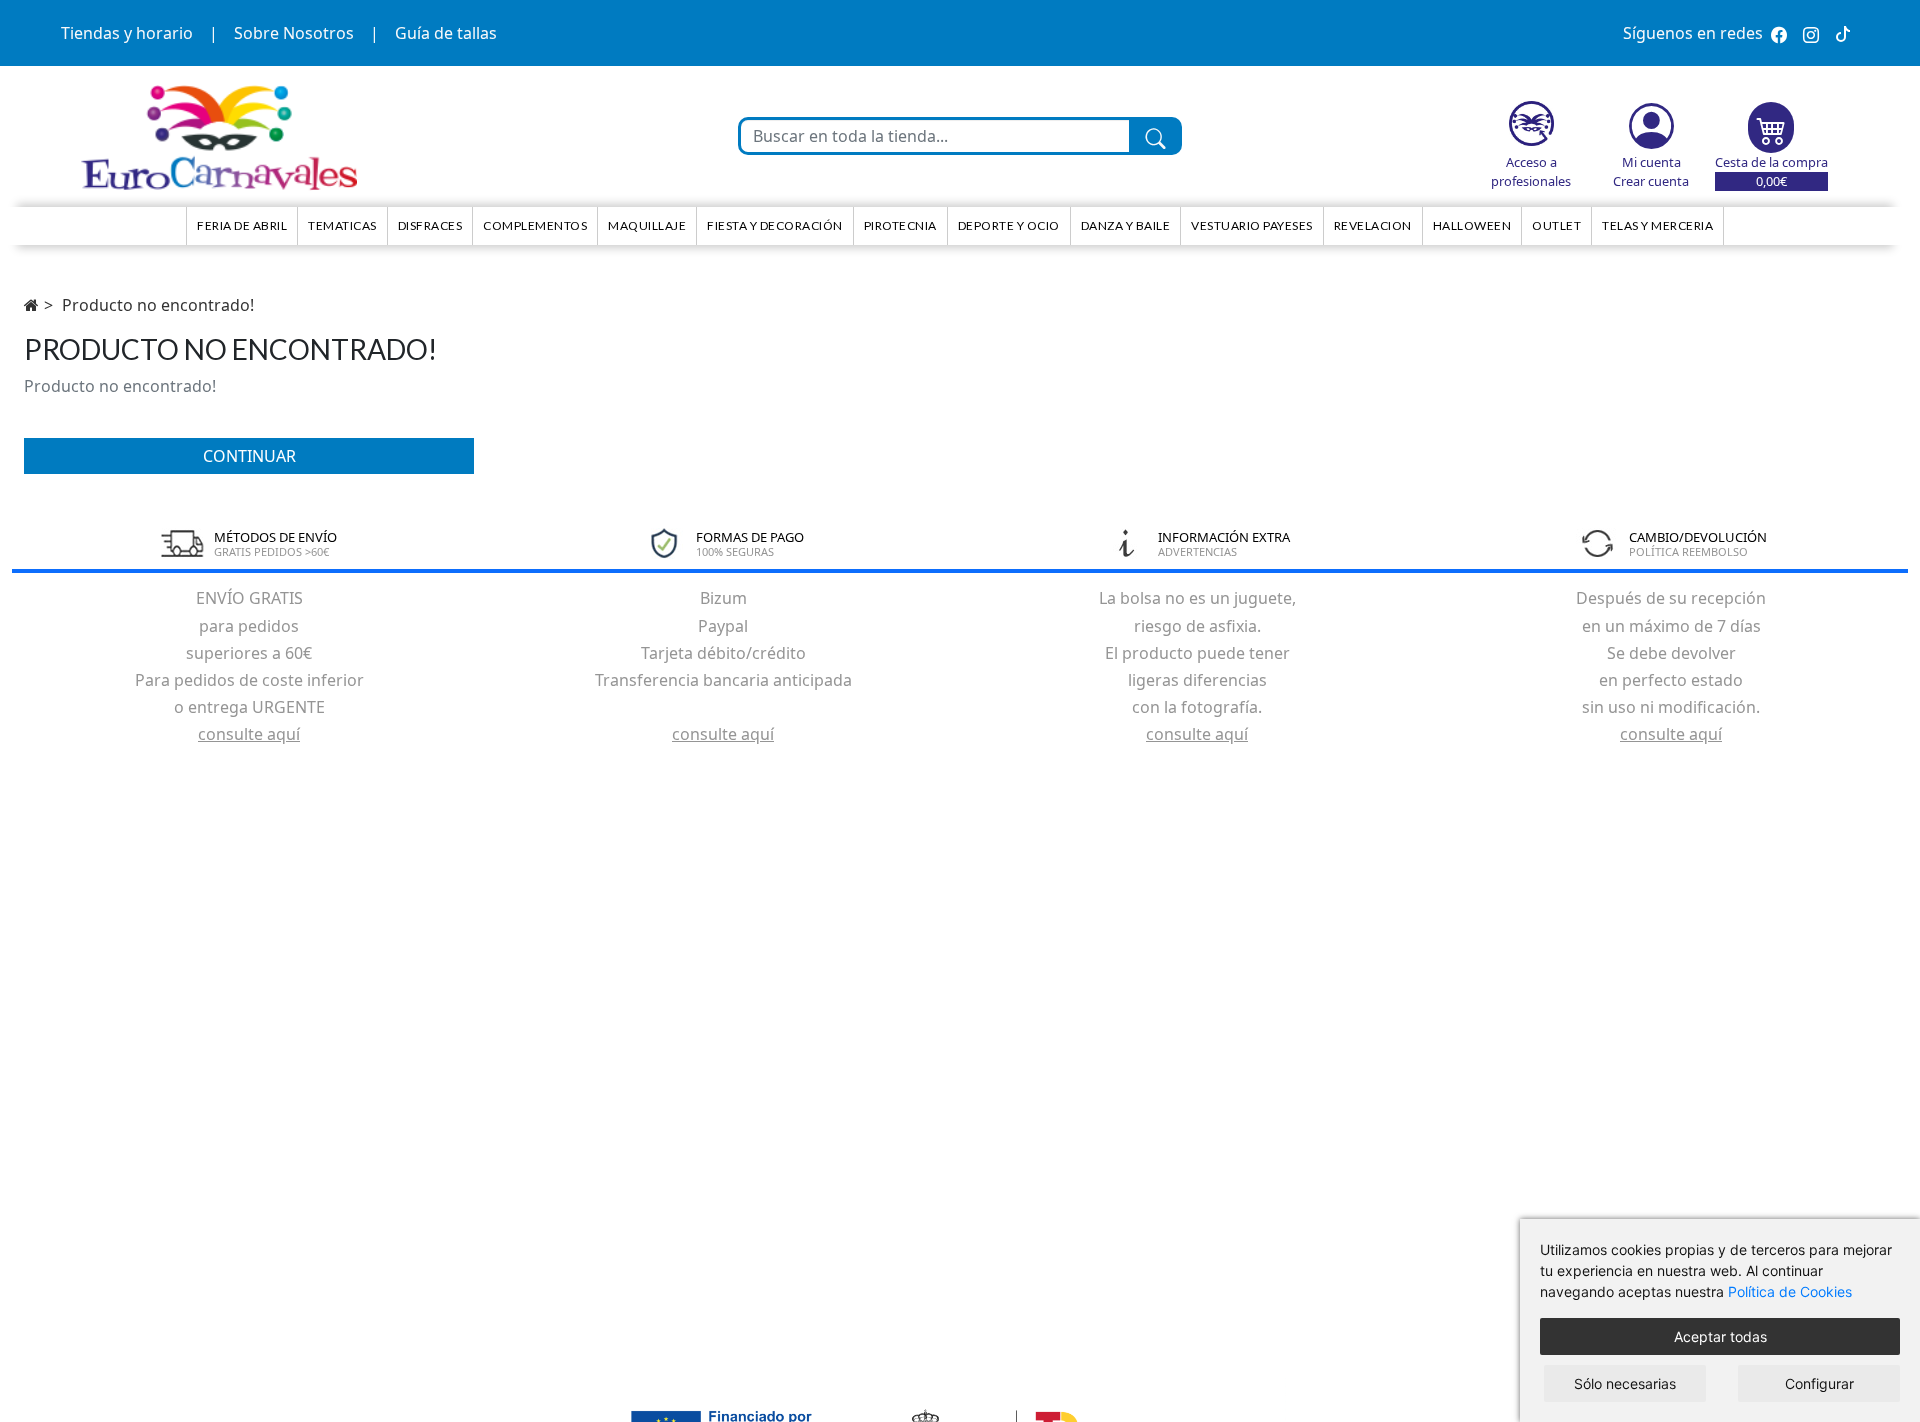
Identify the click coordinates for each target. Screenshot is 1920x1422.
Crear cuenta (1651, 181)
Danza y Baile (1126, 225)
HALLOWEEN (1472, 225)
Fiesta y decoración (775, 225)
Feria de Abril (242, 225)
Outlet (1556, 225)
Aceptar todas (1720, 1336)
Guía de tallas (446, 33)
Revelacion (1373, 225)
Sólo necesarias (1625, 1383)
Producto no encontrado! (158, 305)
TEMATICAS (342, 225)
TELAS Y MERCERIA (1657, 225)
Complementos (535, 225)
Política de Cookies (1790, 1291)
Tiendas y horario (127, 33)
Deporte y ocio (1009, 225)
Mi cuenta (1651, 162)
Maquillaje (647, 225)
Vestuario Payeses (1252, 225)
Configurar (1819, 1383)
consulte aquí (249, 734)
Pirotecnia (900, 225)
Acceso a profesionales (1531, 171)
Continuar (249, 456)
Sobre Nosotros (294, 33)
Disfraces (430, 225)
